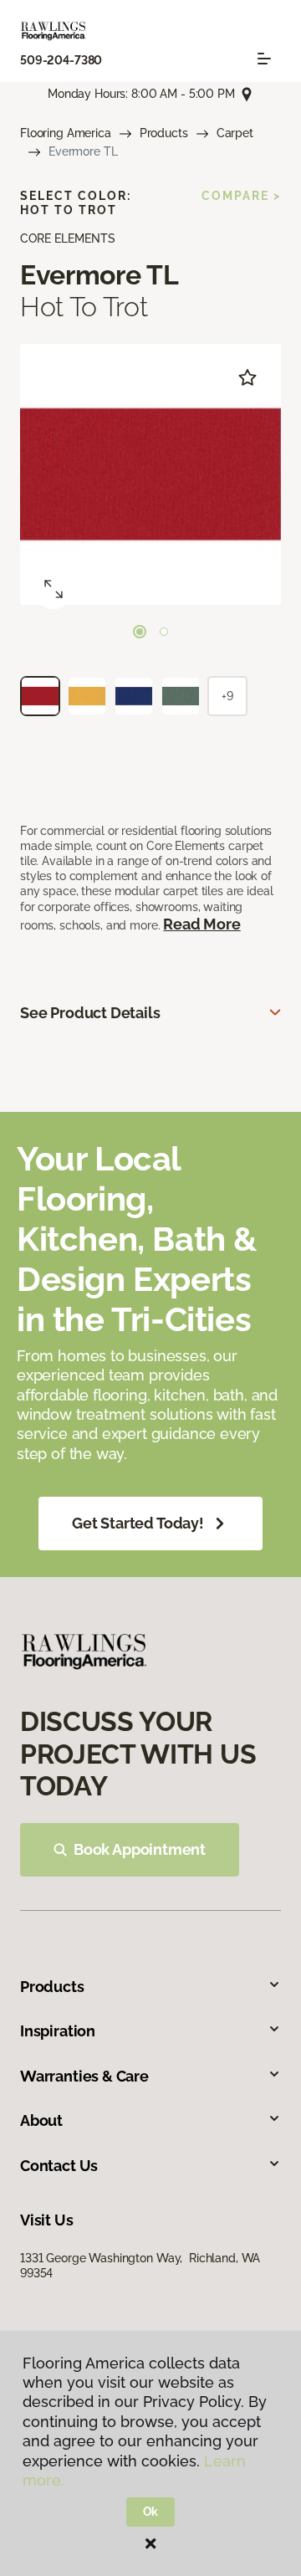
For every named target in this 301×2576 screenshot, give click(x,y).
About (41, 2120)
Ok (151, 2512)
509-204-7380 (61, 60)
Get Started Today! (138, 1523)
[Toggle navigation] (264, 59)
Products (164, 133)
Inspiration (58, 2031)
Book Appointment (140, 1849)
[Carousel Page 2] (164, 632)
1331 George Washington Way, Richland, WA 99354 (140, 2266)
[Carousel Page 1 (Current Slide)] (140, 632)
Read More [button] (202, 924)
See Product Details (90, 1013)
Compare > (241, 196)
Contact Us (59, 2166)
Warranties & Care (84, 2076)
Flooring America (66, 133)
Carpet (235, 133)
